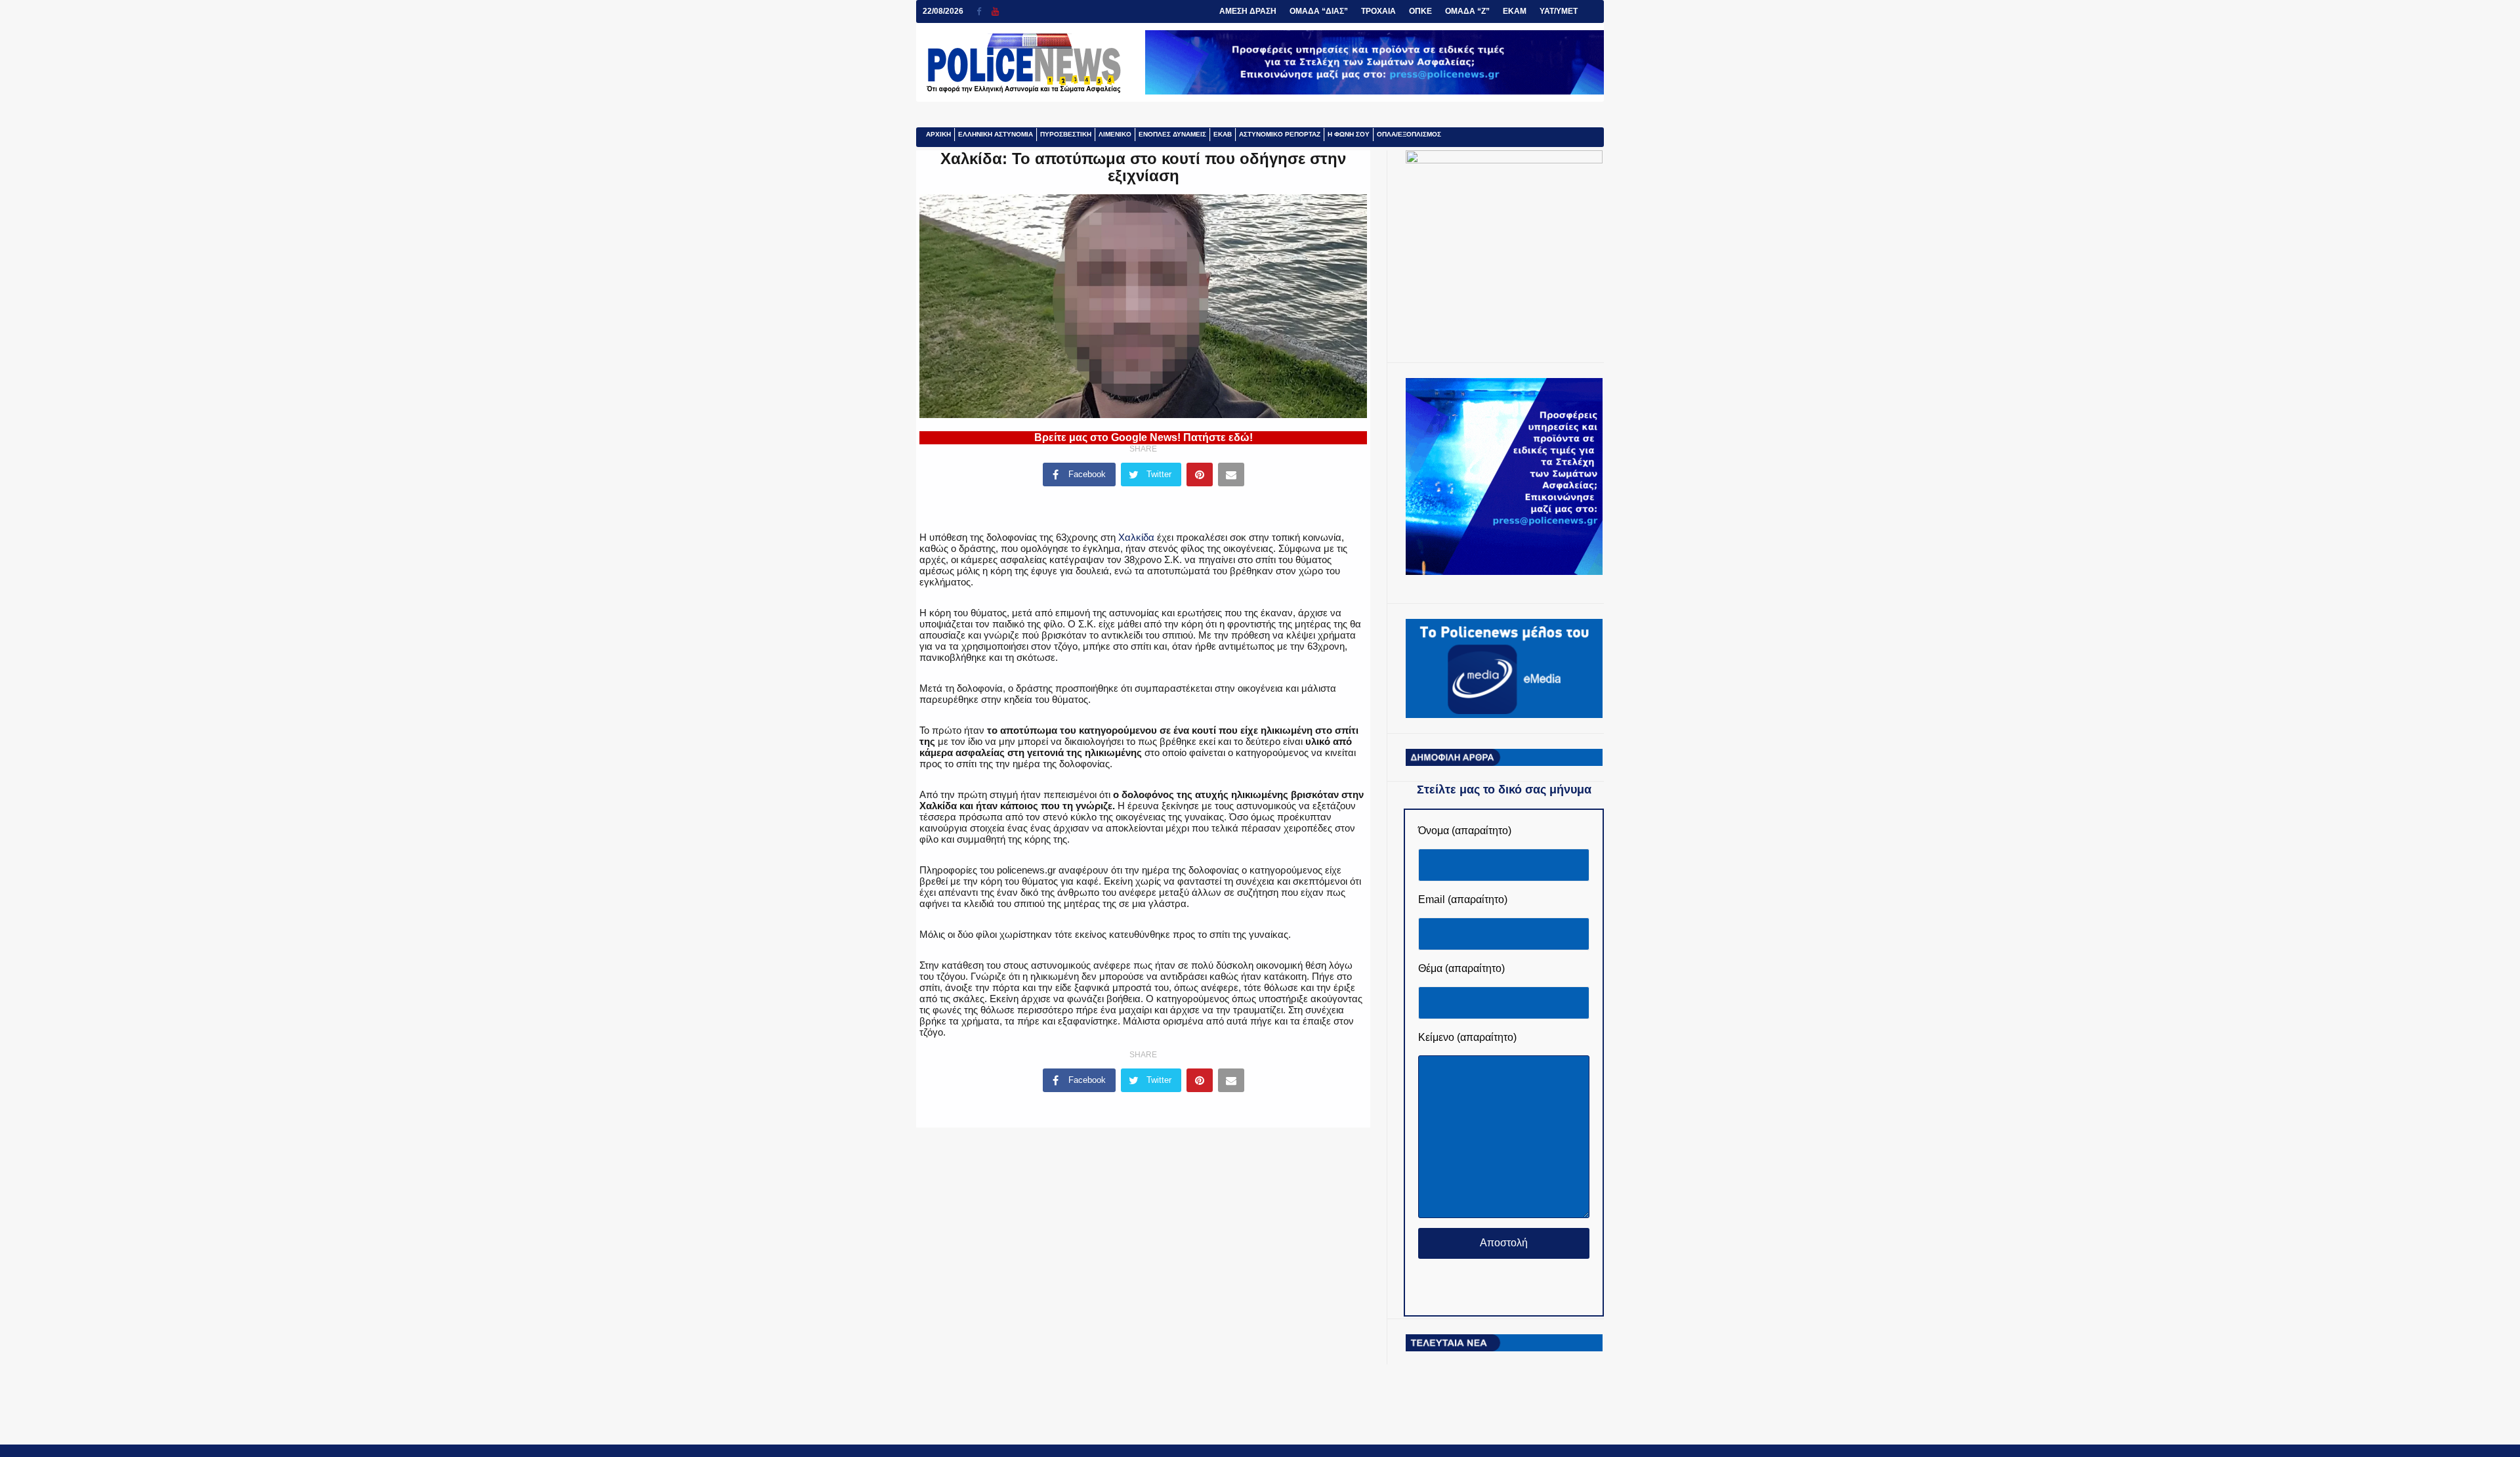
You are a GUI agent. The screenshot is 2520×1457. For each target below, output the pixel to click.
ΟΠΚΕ (1420, 11)
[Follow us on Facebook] (984, 11)
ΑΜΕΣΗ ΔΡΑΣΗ (1248, 11)
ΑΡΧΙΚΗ (938, 134)
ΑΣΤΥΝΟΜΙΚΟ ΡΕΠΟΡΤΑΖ (1280, 134)
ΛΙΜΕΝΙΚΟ (1115, 134)
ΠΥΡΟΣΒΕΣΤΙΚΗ (1066, 134)
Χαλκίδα (1136, 537)
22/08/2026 (943, 11)
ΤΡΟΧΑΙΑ (1378, 11)
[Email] (1231, 475)
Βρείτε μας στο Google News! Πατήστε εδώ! (1144, 437)
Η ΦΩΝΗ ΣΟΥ (1349, 134)
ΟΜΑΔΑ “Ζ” (1467, 11)
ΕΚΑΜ (1515, 11)
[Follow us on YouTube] (995, 11)
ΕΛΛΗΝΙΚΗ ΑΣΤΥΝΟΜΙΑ (996, 134)
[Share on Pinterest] (1200, 475)
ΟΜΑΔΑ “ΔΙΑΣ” (1319, 11)
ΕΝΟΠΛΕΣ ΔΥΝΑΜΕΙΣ (1172, 134)
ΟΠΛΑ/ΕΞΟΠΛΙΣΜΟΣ (1409, 134)
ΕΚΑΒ (1223, 134)
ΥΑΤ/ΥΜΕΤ (1559, 11)
